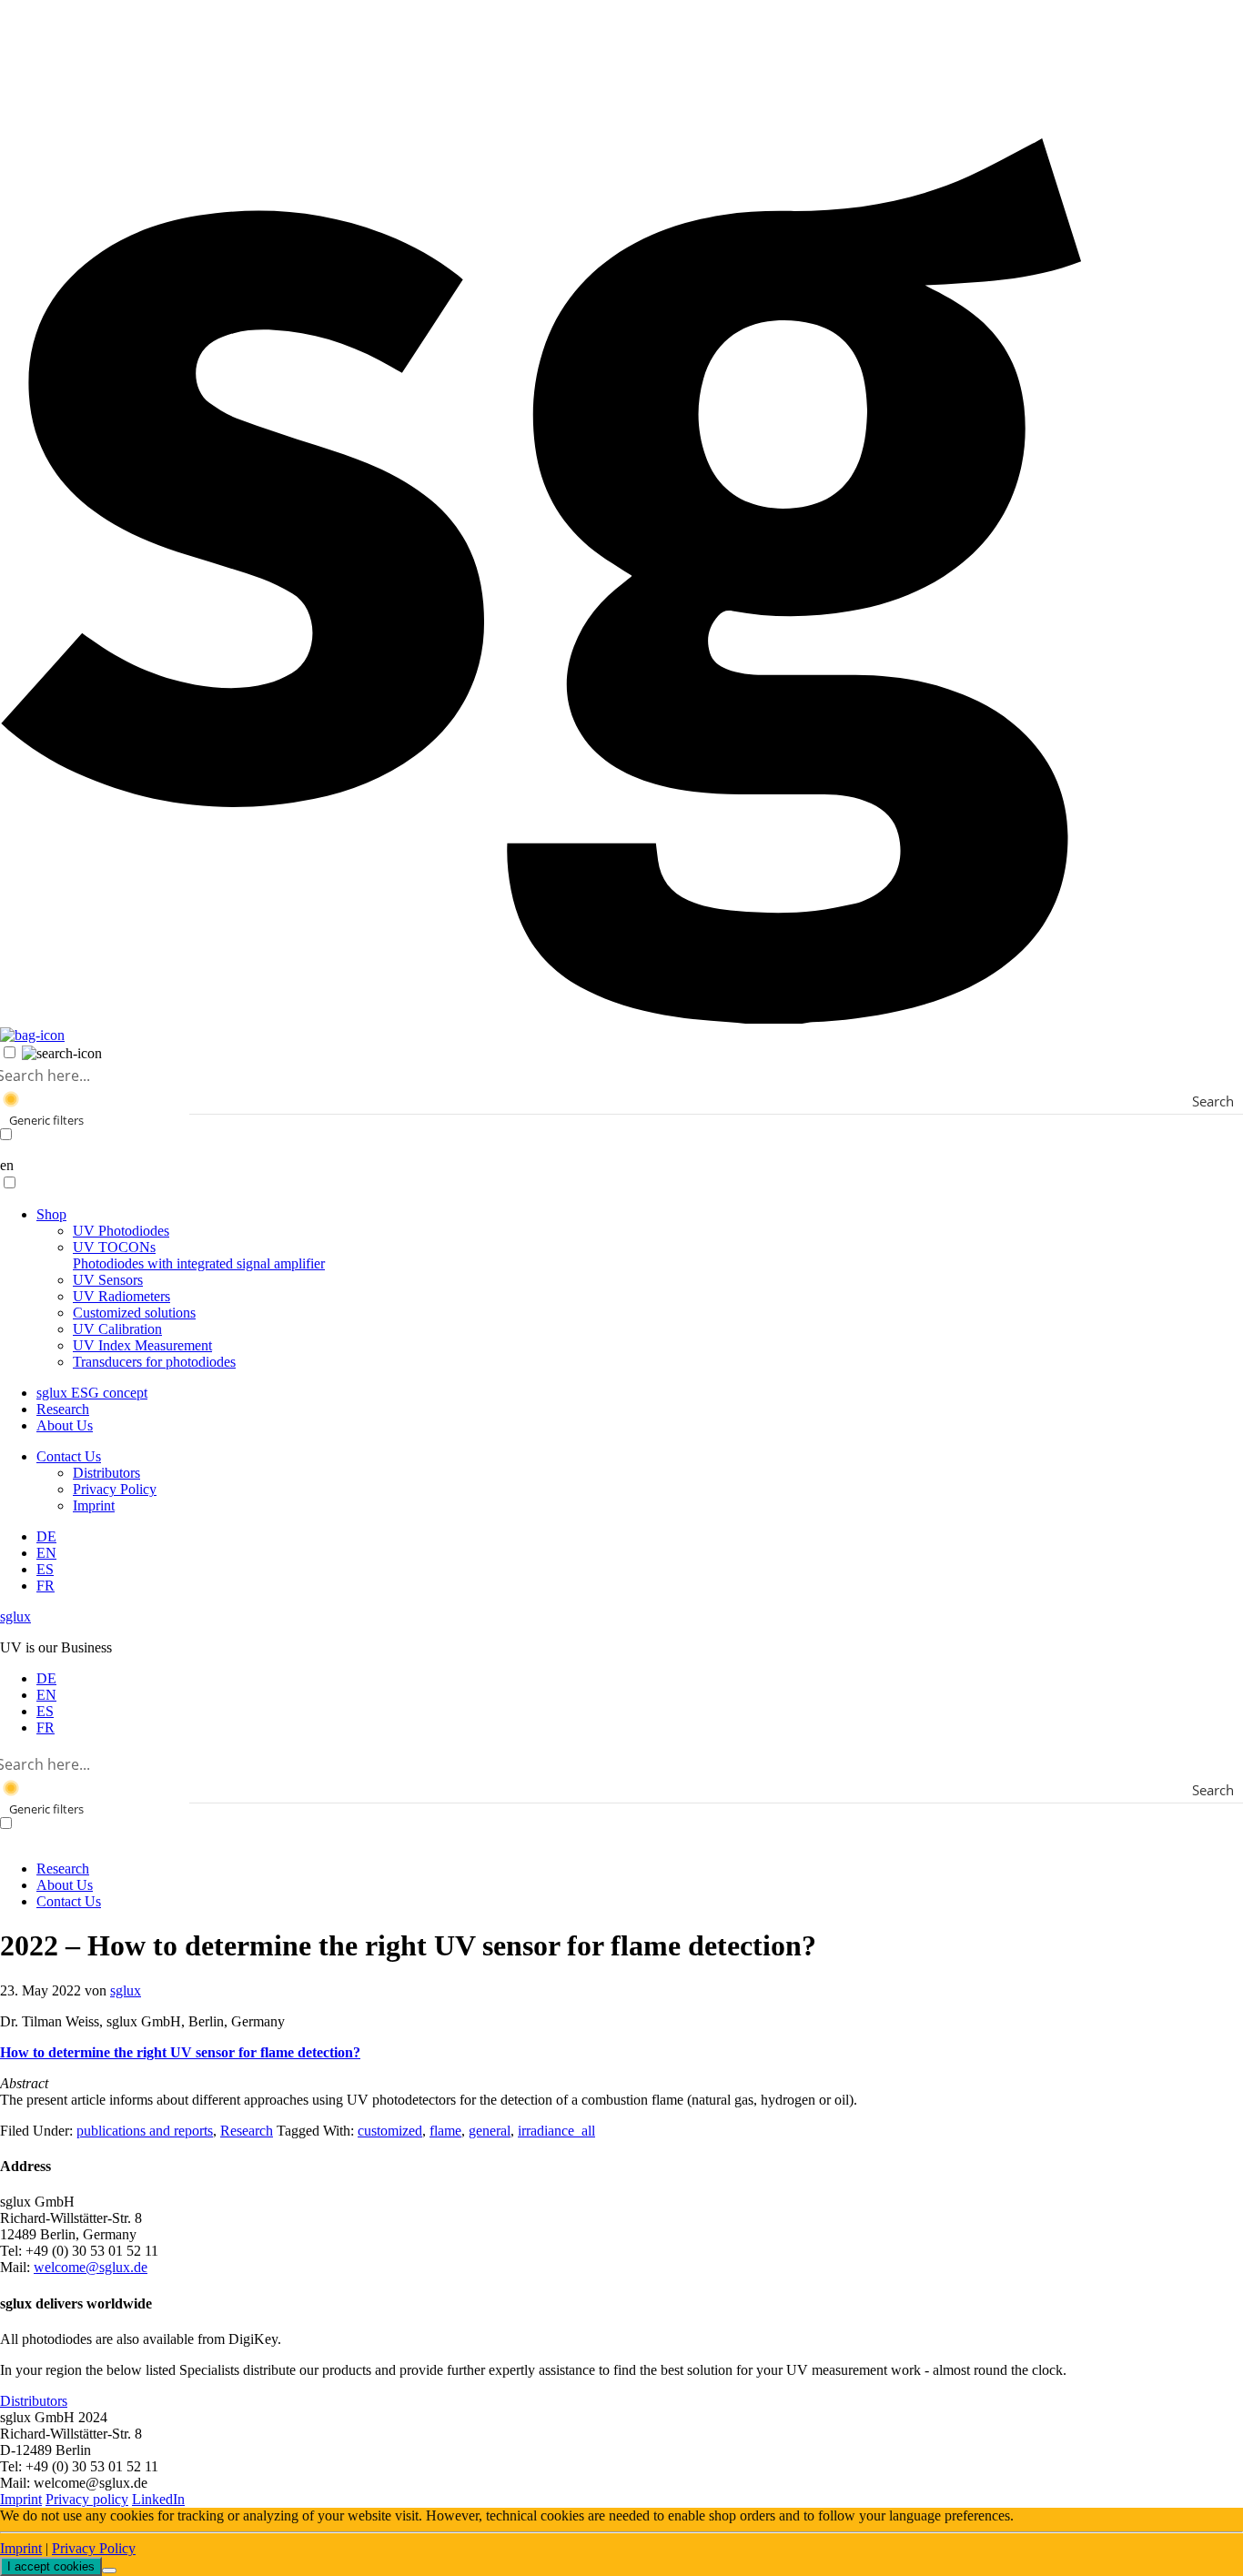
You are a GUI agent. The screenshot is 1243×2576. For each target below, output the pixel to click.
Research (63, 1409)
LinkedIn (158, 2499)
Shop (51, 1214)
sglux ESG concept (92, 1393)
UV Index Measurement (142, 1345)
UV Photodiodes (121, 1231)
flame (445, 2131)
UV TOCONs (199, 1255)
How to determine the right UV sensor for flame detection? (180, 2052)
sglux (15, 1616)
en (7, 1165)
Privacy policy (87, 2499)
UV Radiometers (121, 1296)
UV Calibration (117, 1329)
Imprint (94, 1505)
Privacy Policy (115, 1489)
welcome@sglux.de (91, 2267)
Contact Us (69, 1456)
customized (390, 2131)
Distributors (106, 1473)
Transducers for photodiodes (154, 1362)
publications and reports (145, 2131)
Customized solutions (134, 1313)
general (490, 2131)
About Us (65, 1425)
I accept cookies (51, 2566)
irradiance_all (556, 2131)
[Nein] (109, 2571)
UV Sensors (108, 1280)
